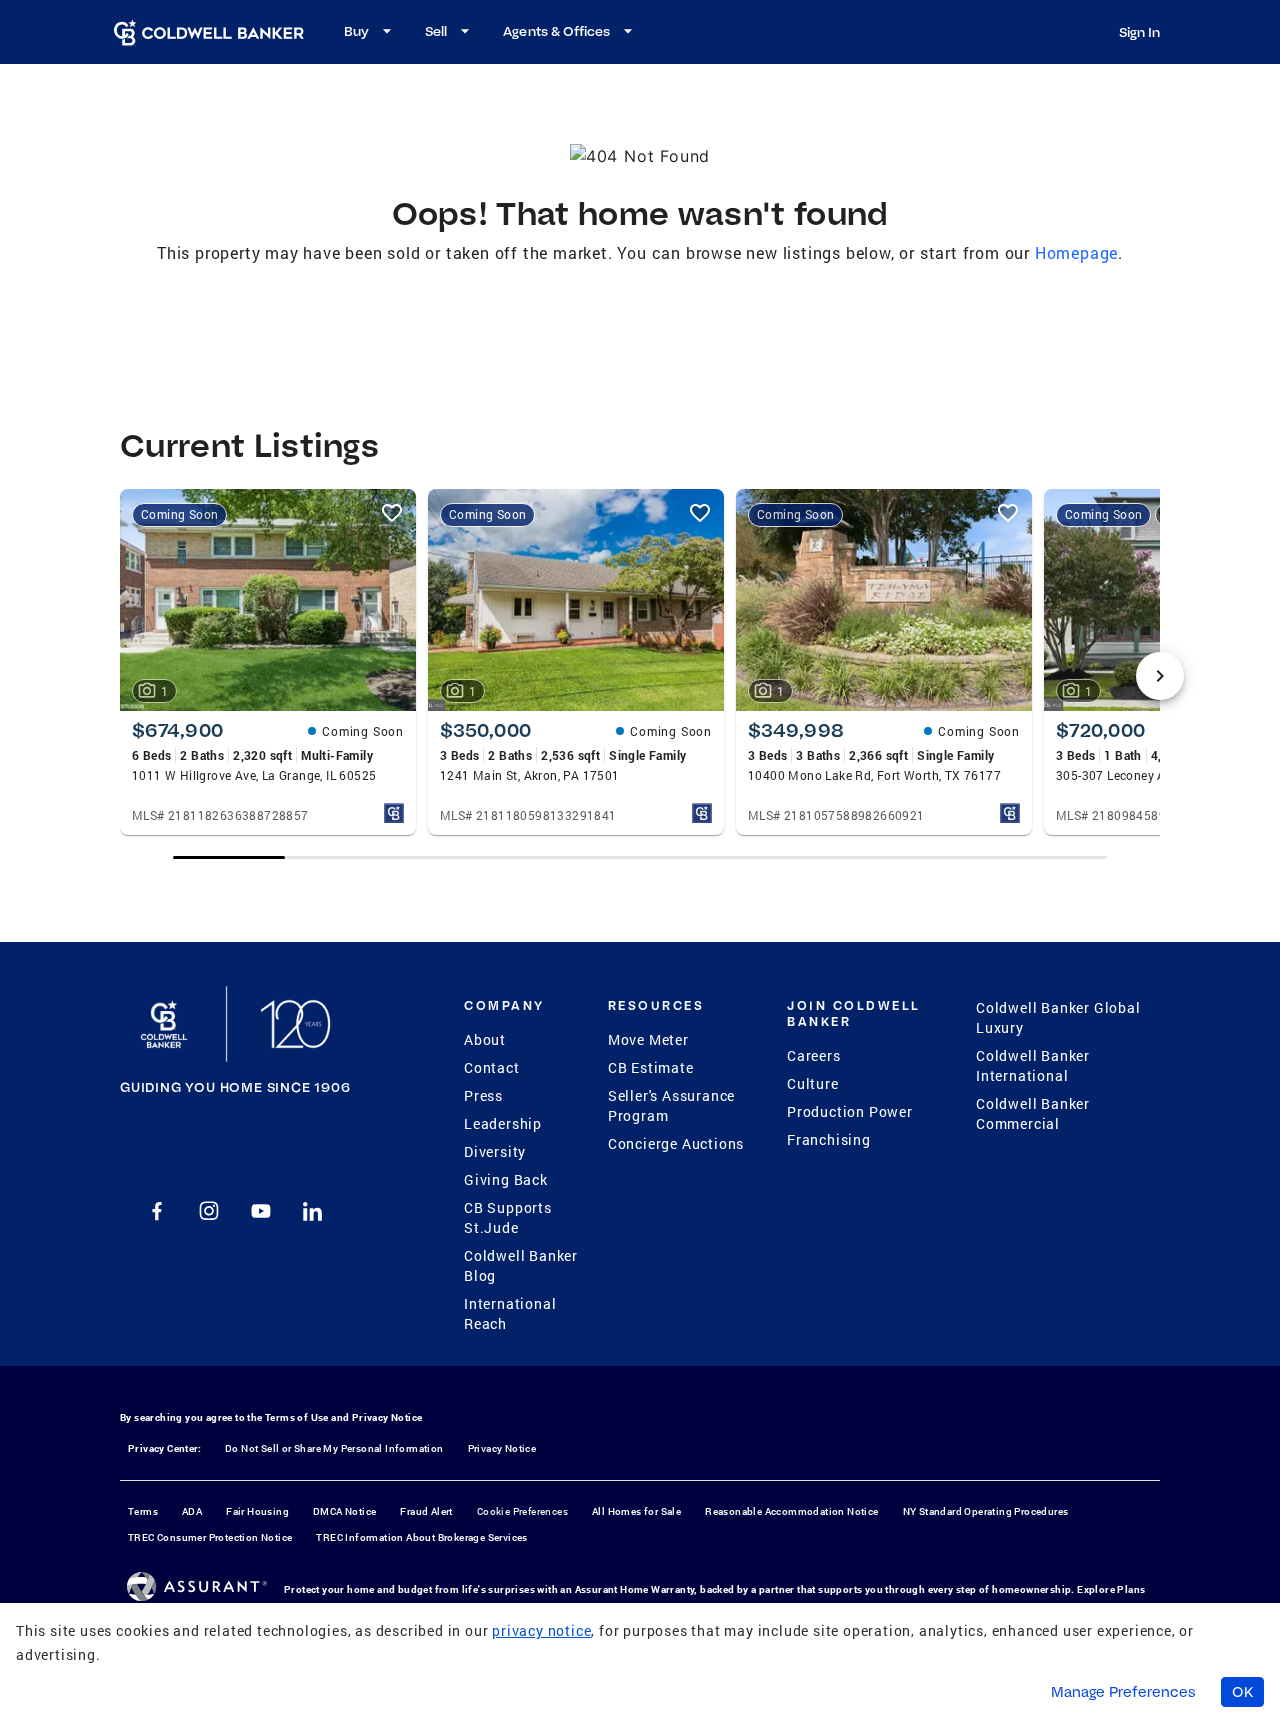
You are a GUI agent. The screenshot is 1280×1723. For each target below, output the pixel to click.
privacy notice (541, 1630)
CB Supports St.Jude (508, 1217)
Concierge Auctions (676, 1143)
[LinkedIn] (313, 1211)
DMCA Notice (344, 1511)
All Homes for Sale (636, 1511)
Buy (356, 31)
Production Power (850, 1111)
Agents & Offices (556, 31)
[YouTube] (261, 1211)
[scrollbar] (640, 857)
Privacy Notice (387, 1417)
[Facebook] (157, 1211)
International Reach (510, 1313)
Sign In (1139, 32)
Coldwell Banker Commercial (1033, 1113)
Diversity (495, 1151)
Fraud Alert (426, 1511)
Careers (814, 1055)
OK (1242, 1692)
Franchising (829, 1139)
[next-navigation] (1160, 676)
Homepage (1076, 252)
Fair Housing (257, 1511)
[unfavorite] (392, 513)
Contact (492, 1067)
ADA (192, 1511)
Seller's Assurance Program (671, 1105)
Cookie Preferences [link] (522, 1511)
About (485, 1039)
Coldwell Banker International (1033, 1065)
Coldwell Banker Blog (521, 1265)
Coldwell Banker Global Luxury (1058, 1017)
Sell (436, 31)
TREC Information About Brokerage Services (421, 1537)
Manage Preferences (1123, 1692)
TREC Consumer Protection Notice (210, 1537)
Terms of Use (297, 1417)
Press (483, 1095)
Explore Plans (1111, 1589)
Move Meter (648, 1039)
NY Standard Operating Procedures (986, 1511)
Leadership (503, 1123)
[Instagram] (209, 1211)
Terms (143, 1511)
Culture (813, 1083)
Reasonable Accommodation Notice (791, 1511)
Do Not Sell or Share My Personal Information (334, 1448)
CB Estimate (651, 1067)
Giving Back (506, 1179)
